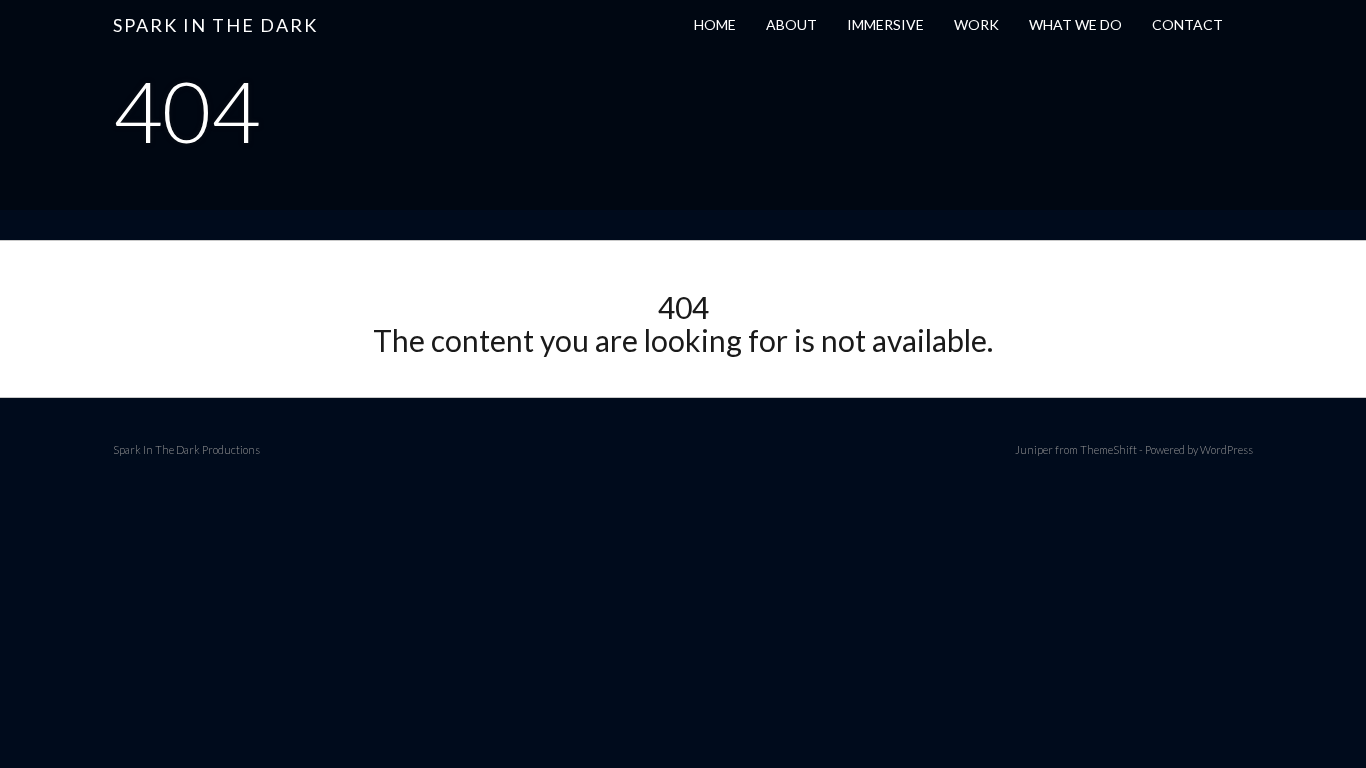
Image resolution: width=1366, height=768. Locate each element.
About (791, 24)
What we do (1075, 24)
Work (976, 24)
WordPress (1226, 449)
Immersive (885, 24)
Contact (1187, 24)
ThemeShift (1108, 449)
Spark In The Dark (215, 25)
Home (715, 24)
